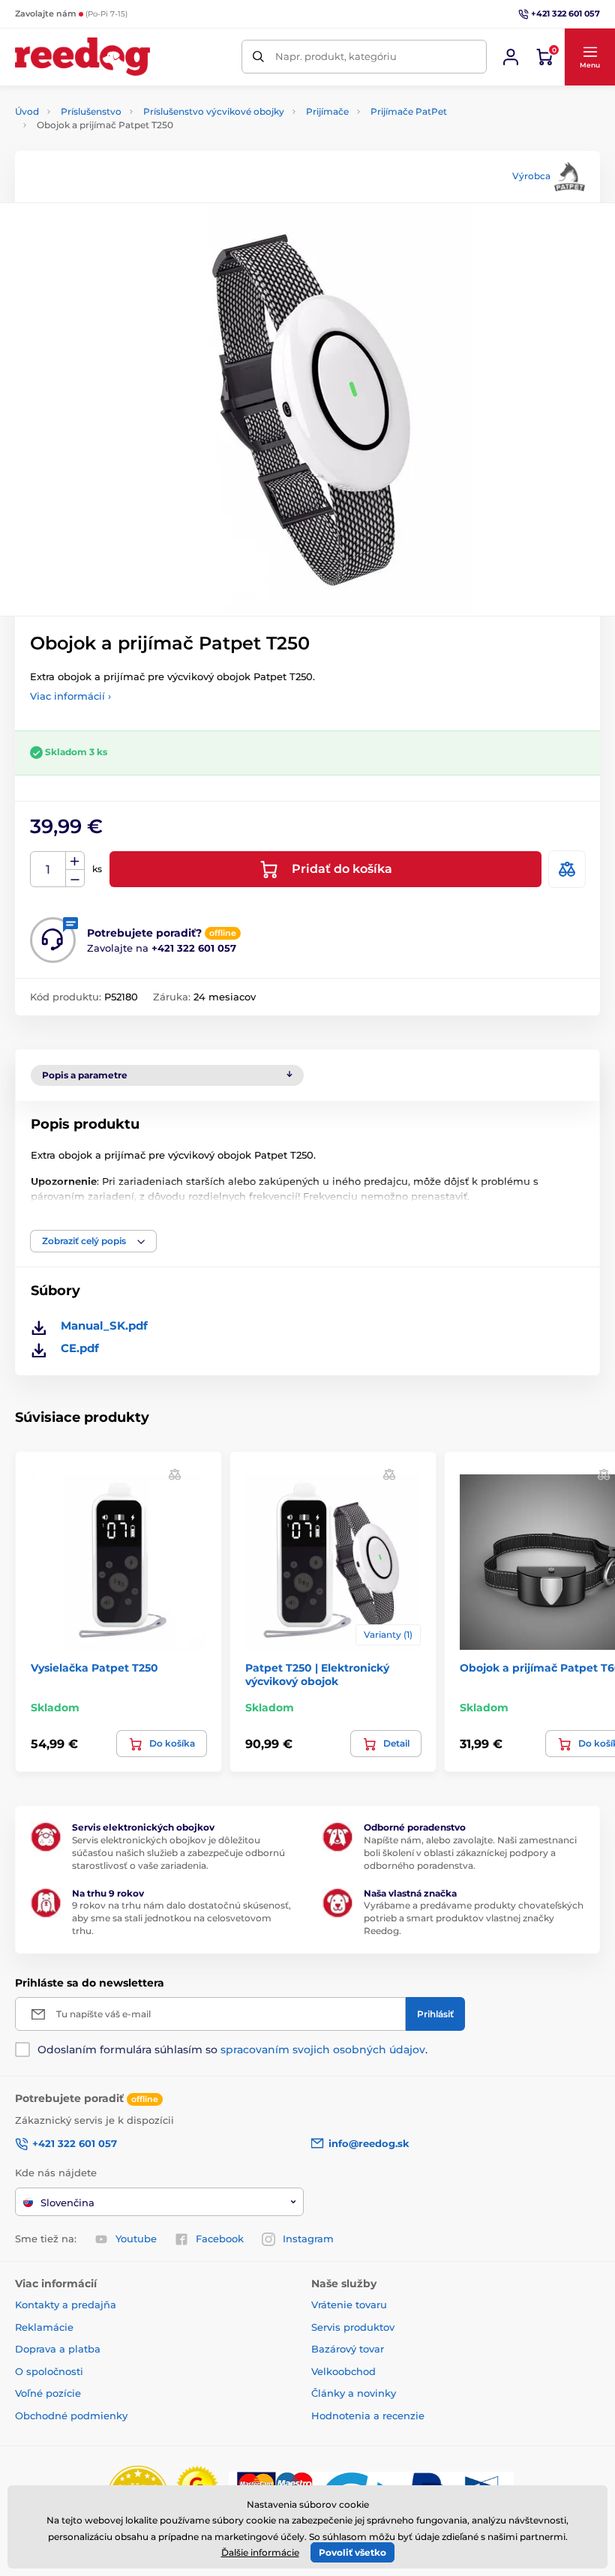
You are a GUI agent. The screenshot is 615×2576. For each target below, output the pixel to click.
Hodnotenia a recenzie (368, 2416)
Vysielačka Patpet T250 (94, 1668)
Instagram (308, 2239)
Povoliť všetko (352, 2552)
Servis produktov (353, 2327)
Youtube (136, 2239)
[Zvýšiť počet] (75, 861)
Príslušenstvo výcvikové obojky (214, 111)
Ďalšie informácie (260, 2552)
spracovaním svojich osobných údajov (323, 2050)
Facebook (220, 2239)
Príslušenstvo (91, 111)
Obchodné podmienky (71, 2416)
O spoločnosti (49, 2371)
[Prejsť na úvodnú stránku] (82, 57)
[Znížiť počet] (75, 879)
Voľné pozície (48, 2393)
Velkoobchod (343, 2371)
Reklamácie (44, 2327)
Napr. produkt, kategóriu (336, 56)
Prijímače (327, 111)
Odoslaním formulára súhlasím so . (232, 2050)
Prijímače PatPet (409, 111)
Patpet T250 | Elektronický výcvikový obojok (317, 1675)
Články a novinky (354, 2393)
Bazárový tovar (348, 2349)
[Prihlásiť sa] (511, 57)
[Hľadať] (258, 57)
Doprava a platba (58, 2349)
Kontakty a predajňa (66, 2305)
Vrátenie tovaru (349, 2305)
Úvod (27, 111)
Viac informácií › (70, 696)
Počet (48, 870)
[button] (589, 57)
